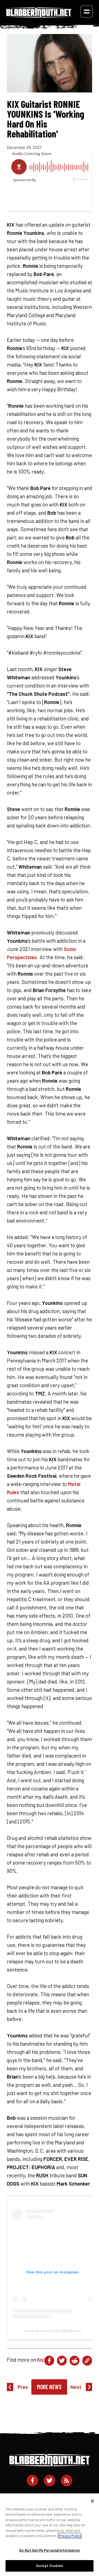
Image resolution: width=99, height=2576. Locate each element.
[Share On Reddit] (75, 2361)
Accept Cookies (50, 2566)
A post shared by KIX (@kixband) (52, 2331)
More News (49, 2387)
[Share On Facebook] (49, 2361)
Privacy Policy (70, 2536)
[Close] (92, 2501)
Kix (41, 2360)
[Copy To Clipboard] (87, 2361)
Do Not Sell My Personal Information (50, 2550)
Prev (23, 2387)
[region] (50, 2535)
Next (76, 2387)
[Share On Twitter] (62, 2361)
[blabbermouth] (39, 16)
